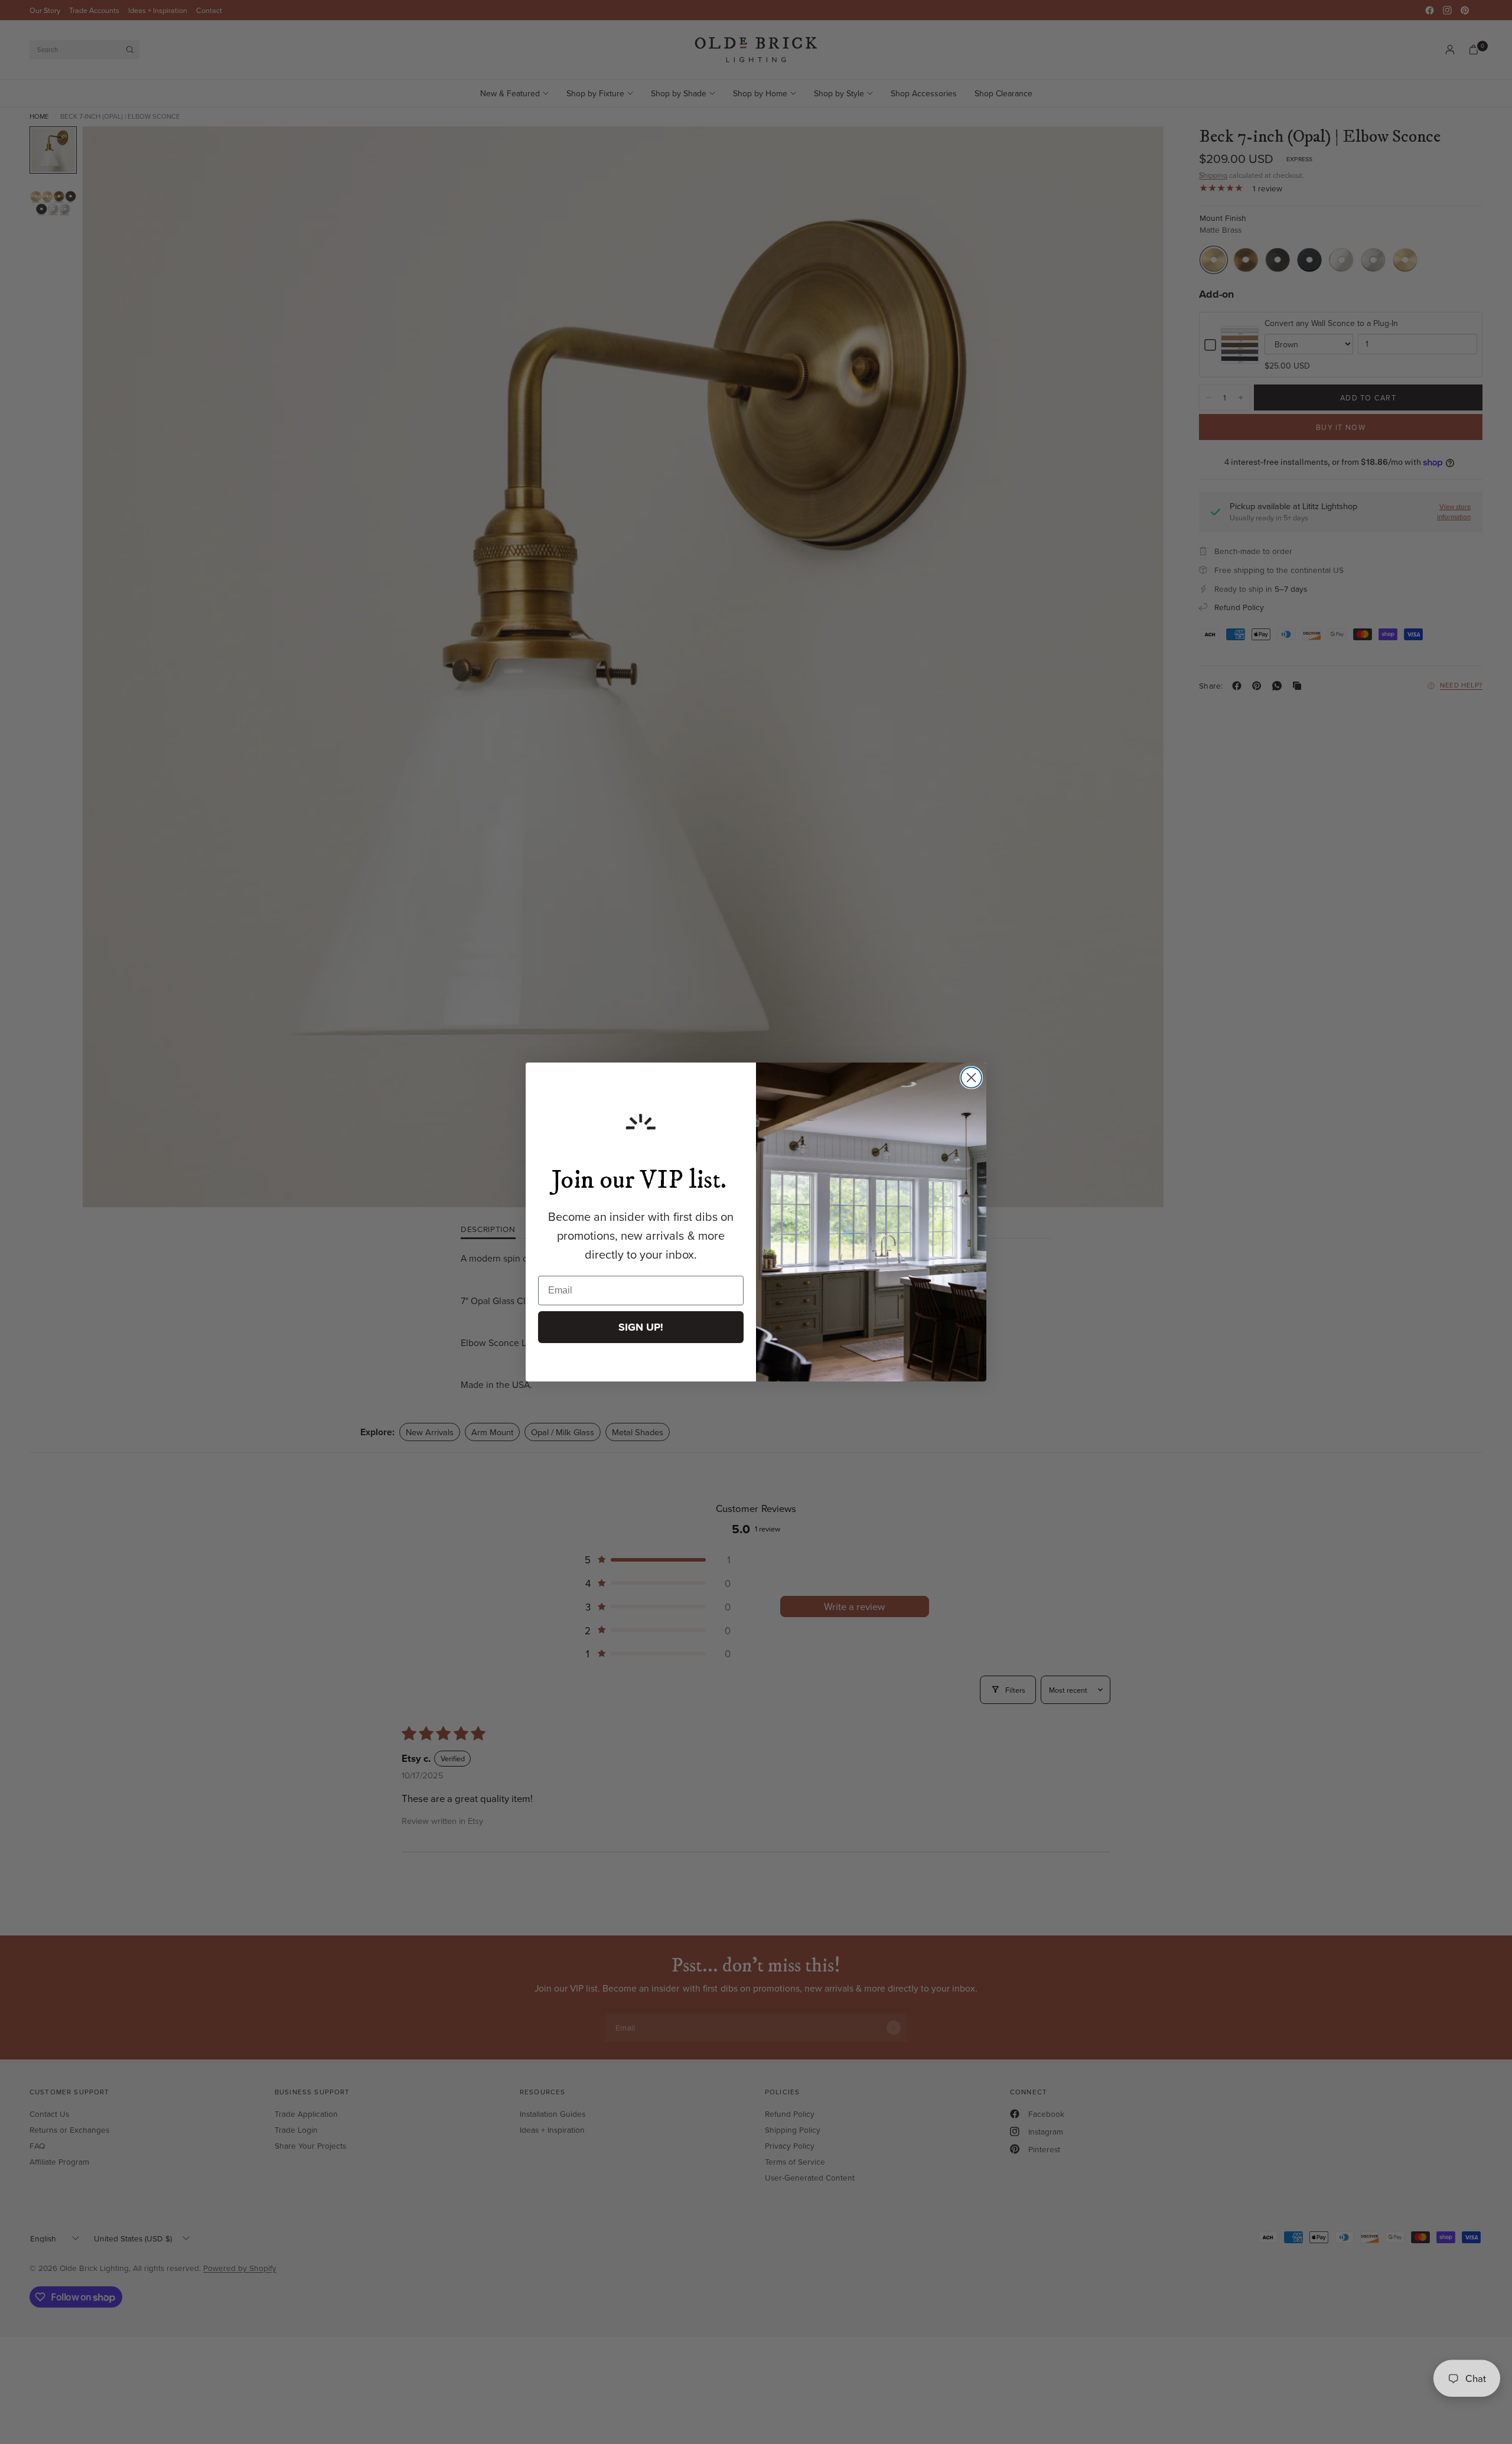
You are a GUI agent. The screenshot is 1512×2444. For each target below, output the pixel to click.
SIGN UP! (641, 1327)
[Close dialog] (971, 1078)
